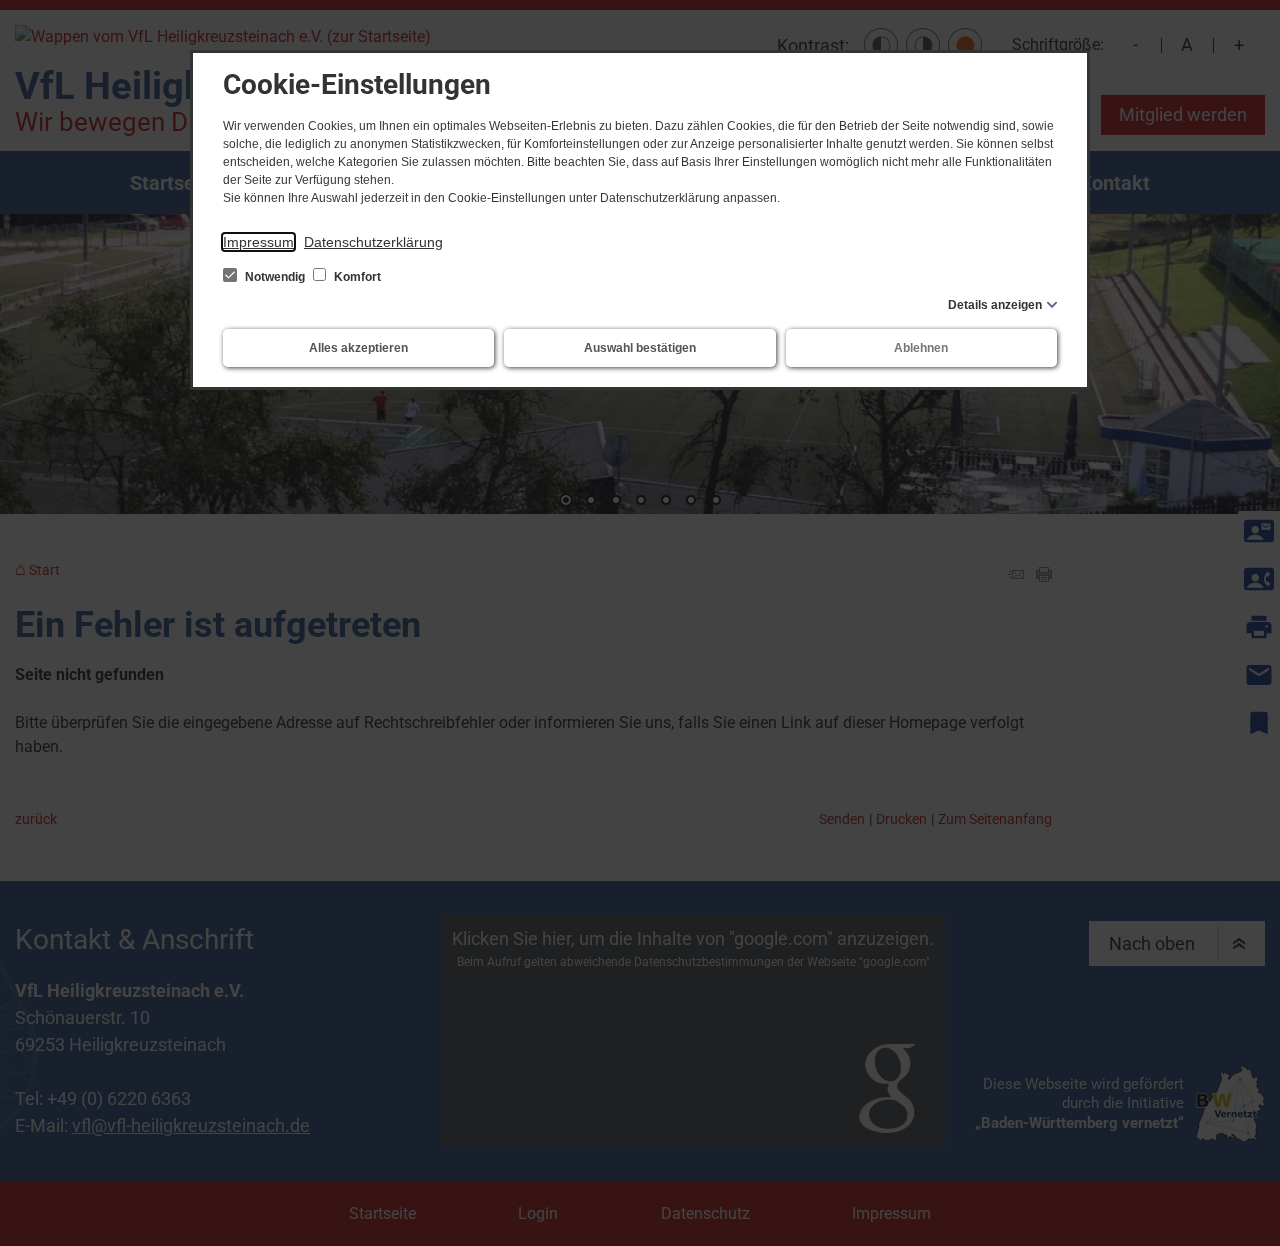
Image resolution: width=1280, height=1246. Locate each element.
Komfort (356, 277)
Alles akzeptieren (358, 348)
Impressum (258, 242)
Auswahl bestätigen (640, 348)
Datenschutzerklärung (373, 242)
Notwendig (275, 277)
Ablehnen (921, 348)
